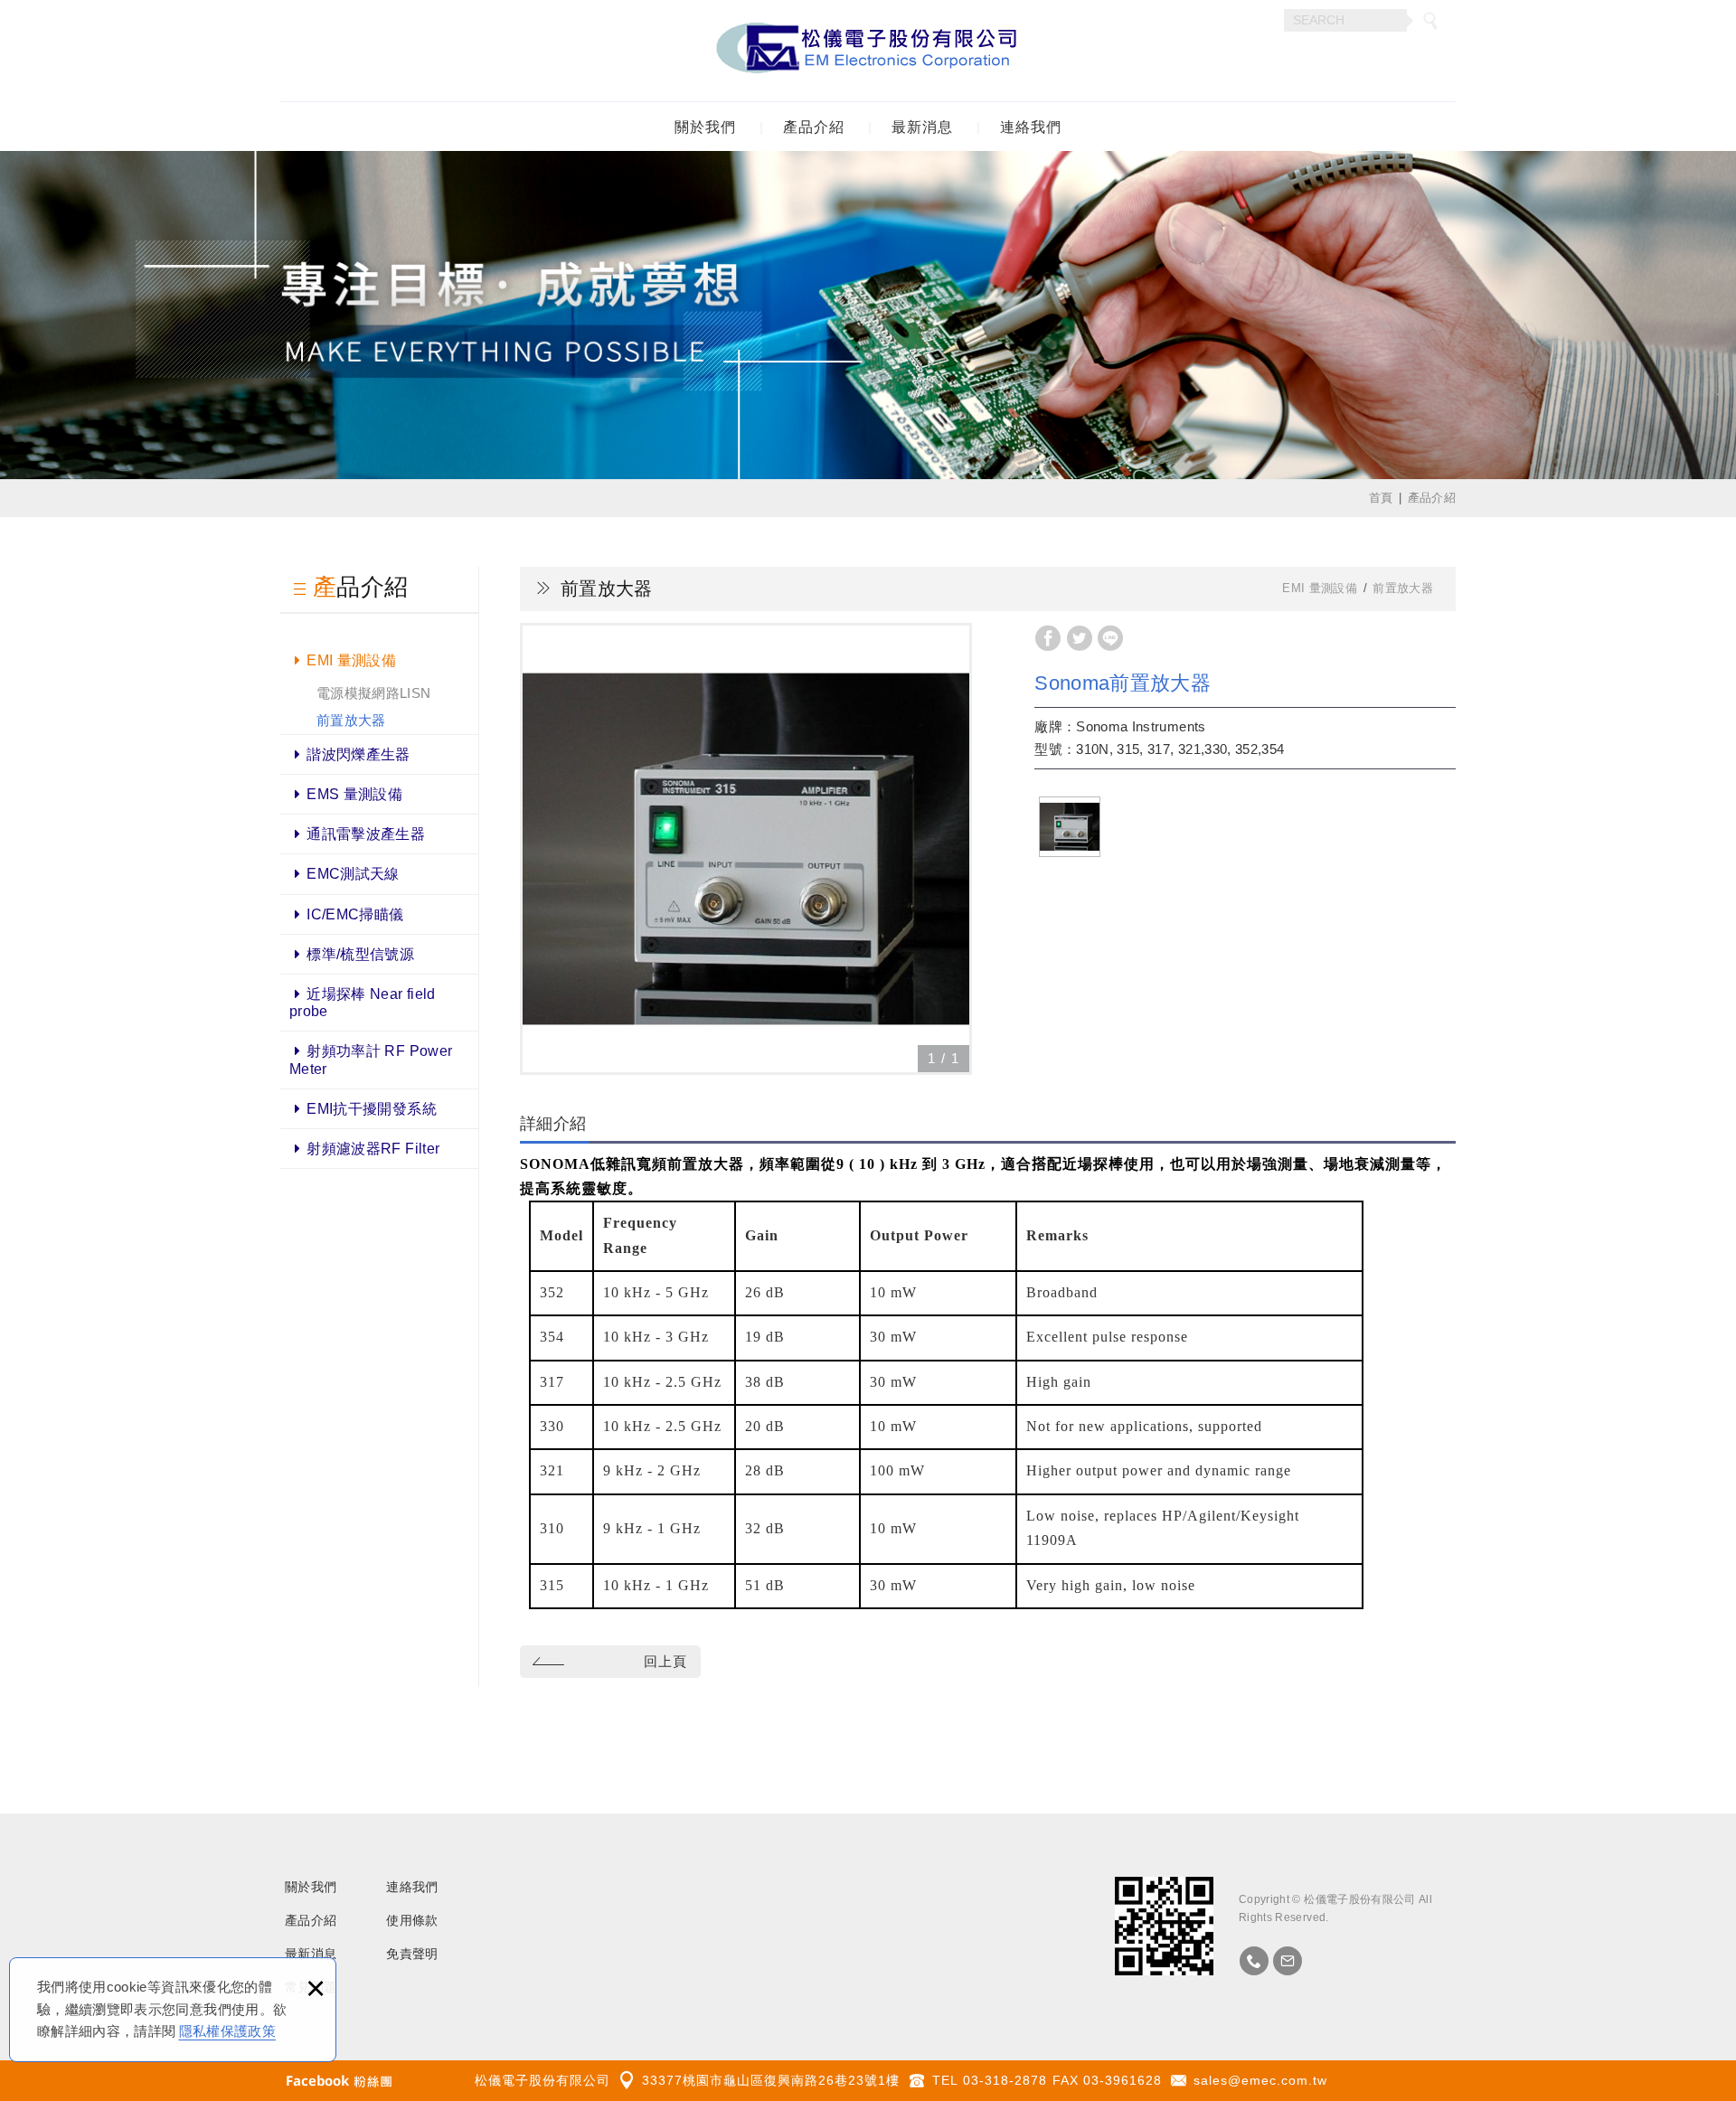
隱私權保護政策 (227, 2031)
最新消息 (922, 127)
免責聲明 (412, 1954)
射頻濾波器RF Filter (373, 1149)
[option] (746, 849)
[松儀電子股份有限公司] (868, 51)
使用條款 (412, 1920)
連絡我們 (1031, 127)
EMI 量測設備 (351, 660)
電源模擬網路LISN (374, 693)
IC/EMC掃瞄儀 (355, 914)
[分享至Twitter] (1080, 638)
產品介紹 (814, 127)
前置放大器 (351, 720)
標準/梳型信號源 (360, 954)
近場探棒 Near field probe (363, 1003)
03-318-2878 (1005, 2080)
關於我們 (705, 127)
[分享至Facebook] (1048, 638)
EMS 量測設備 (354, 794)
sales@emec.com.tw (1260, 2080)
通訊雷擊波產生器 (366, 834)
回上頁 (665, 1661)
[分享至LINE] (1110, 638)
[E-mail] (1288, 1961)
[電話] (1254, 1961)
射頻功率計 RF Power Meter (371, 1060)
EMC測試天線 (353, 874)
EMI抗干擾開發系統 (372, 1109)
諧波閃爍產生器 (358, 754)
